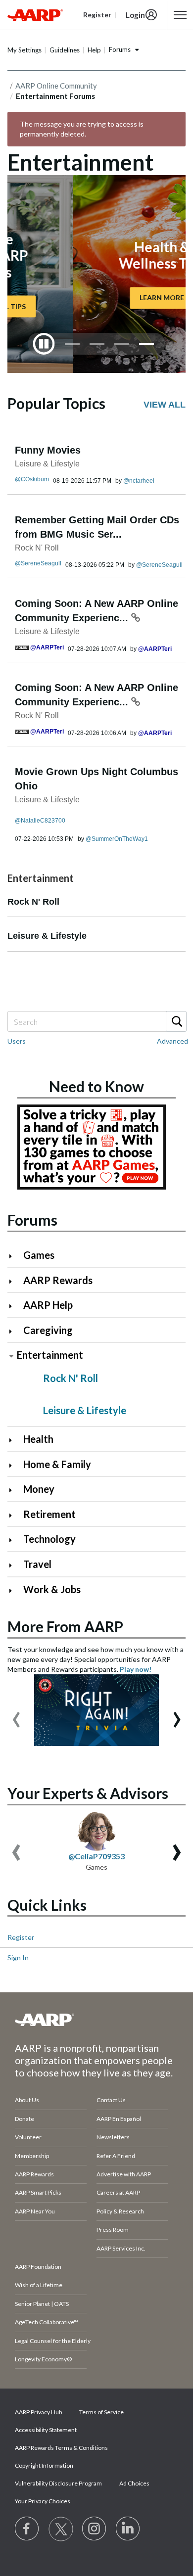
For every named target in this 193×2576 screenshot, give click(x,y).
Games (39, 1255)
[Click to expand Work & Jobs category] (15, 1590)
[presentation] (16, 1715)
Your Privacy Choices (43, 2501)
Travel (37, 1564)
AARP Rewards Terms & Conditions (61, 2448)
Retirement (49, 1514)
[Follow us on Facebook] (27, 2529)
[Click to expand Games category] (15, 1256)
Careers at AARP (118, 2192)
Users (17, 1041)
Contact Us (111, 2100)
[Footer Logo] (96, 2020)
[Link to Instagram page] (95, 2529)
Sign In (18, 1957)
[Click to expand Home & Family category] (15, 1465)
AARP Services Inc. (121, 2248)
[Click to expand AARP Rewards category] (15, 1281)
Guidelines (65, 50)
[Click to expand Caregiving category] (15, 1331)
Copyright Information (44, 2465)
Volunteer (28, 2137)
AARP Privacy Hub (38, 2412)
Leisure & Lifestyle (47, 464)
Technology (49, 1539)
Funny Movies (48, 450)
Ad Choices (134, 2483)
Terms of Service (101, 2412)
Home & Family (57, 1464)
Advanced (172, 1041)
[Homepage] (35, 15)
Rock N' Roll (37, 548)
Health (38, 1439)
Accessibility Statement (46, 2430)
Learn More (96, 298)
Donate (24, 2119)
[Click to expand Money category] (15, 1490)
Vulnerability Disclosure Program (58, 2483)
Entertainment (50, 1355)
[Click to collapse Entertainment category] (11, 1356)
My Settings (24, 50)
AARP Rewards (58, 1280)
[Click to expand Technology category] (15, 1540)
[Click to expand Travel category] (15, 1565)
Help (94, 50)
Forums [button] (120, 49)
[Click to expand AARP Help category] (15, 1306)
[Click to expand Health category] (15, 1440)
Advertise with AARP (124, 2174)
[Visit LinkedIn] (128, 2529)
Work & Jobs (52, 1589)
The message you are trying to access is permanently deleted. (82, 129)
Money (39, 1489)
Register (21, 1937)
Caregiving (48, 1330)
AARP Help (48, 1305)
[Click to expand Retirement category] (15, 1515)
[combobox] (96, 1021)
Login (135, 15)
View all (165, 405)
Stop (44, 344)
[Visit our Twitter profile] (61, 2529)
